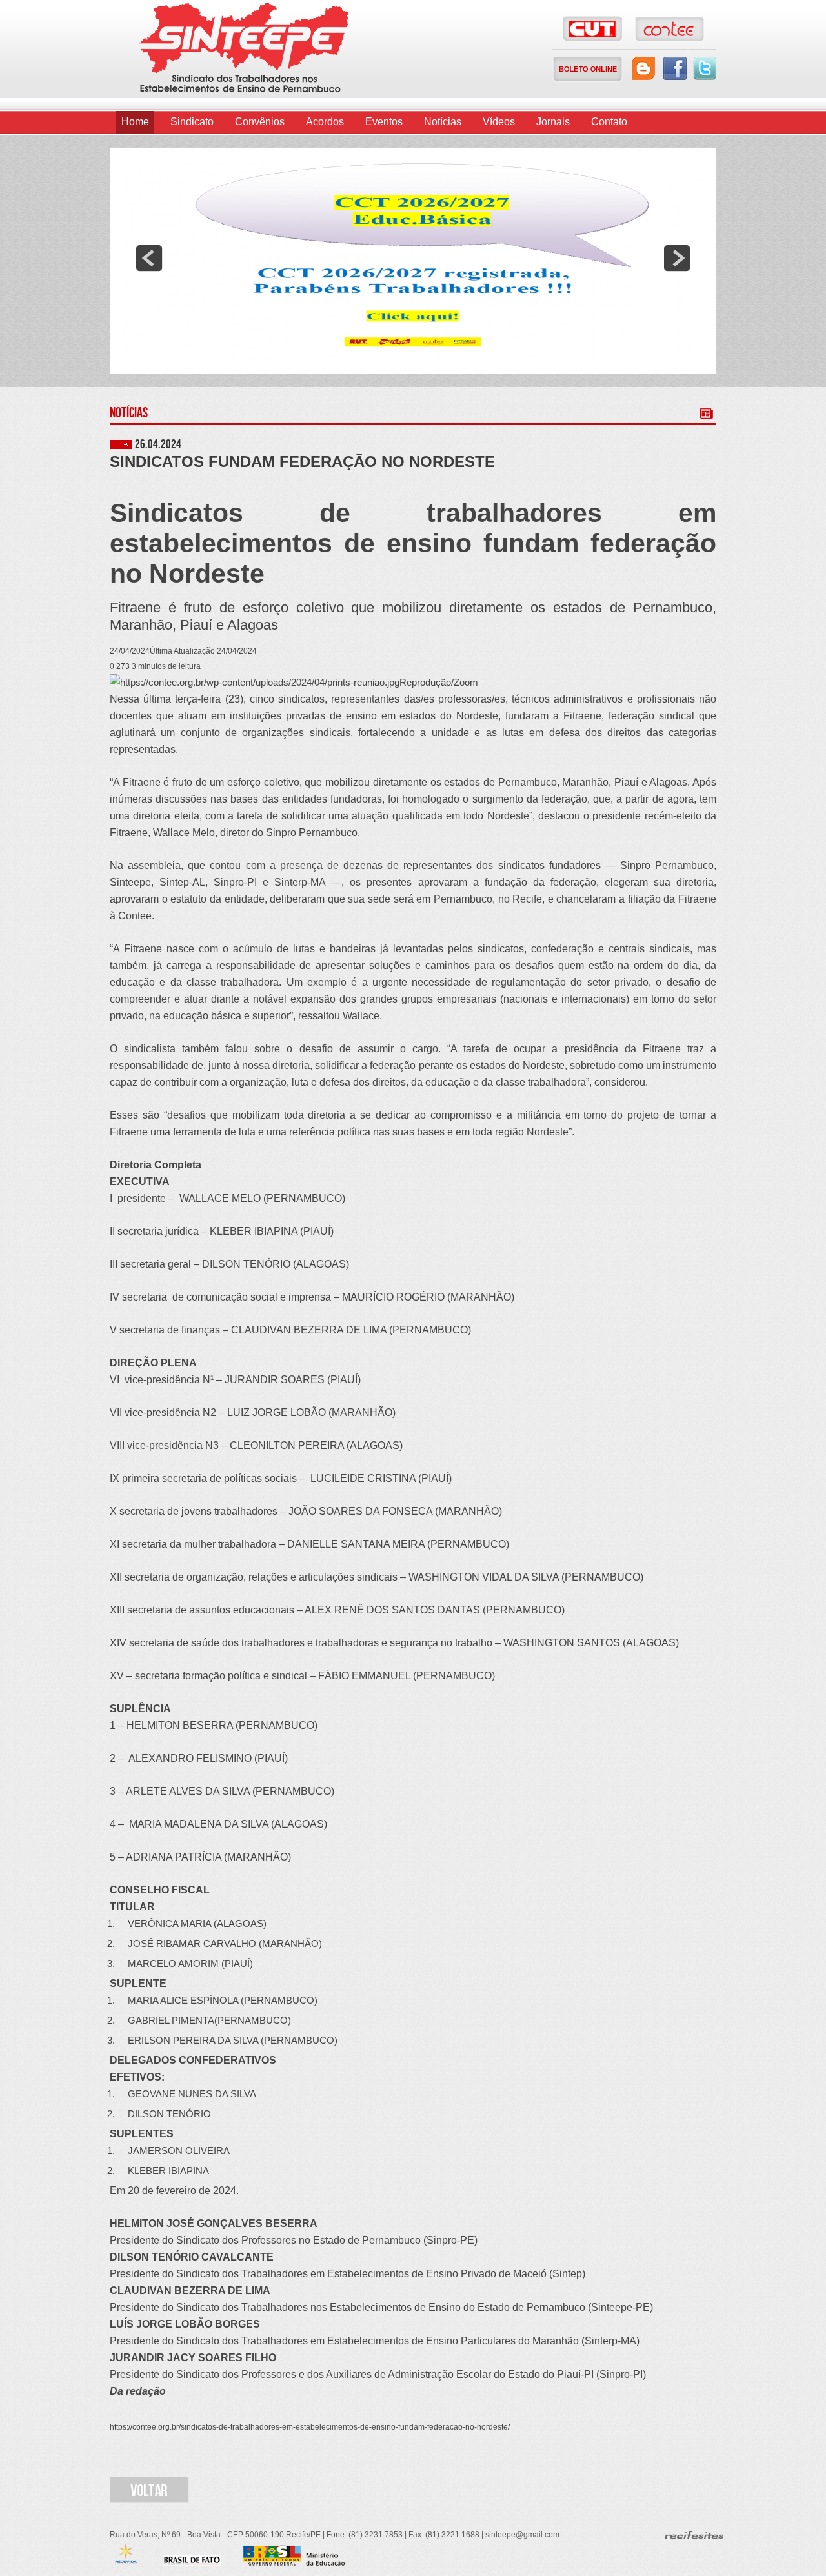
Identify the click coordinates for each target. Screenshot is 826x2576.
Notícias (443, 122)
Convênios (260, 122)
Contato (609, 122)
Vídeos (499, 122)
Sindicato (192, 122)
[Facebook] (675, 68)
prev (149, 258)
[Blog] (643, 68)
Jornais (553, 122)
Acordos (325, 122)
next (677, 258)
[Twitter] (705, 68)
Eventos (384, 122)
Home (135, 122)
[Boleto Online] (588, 69)
